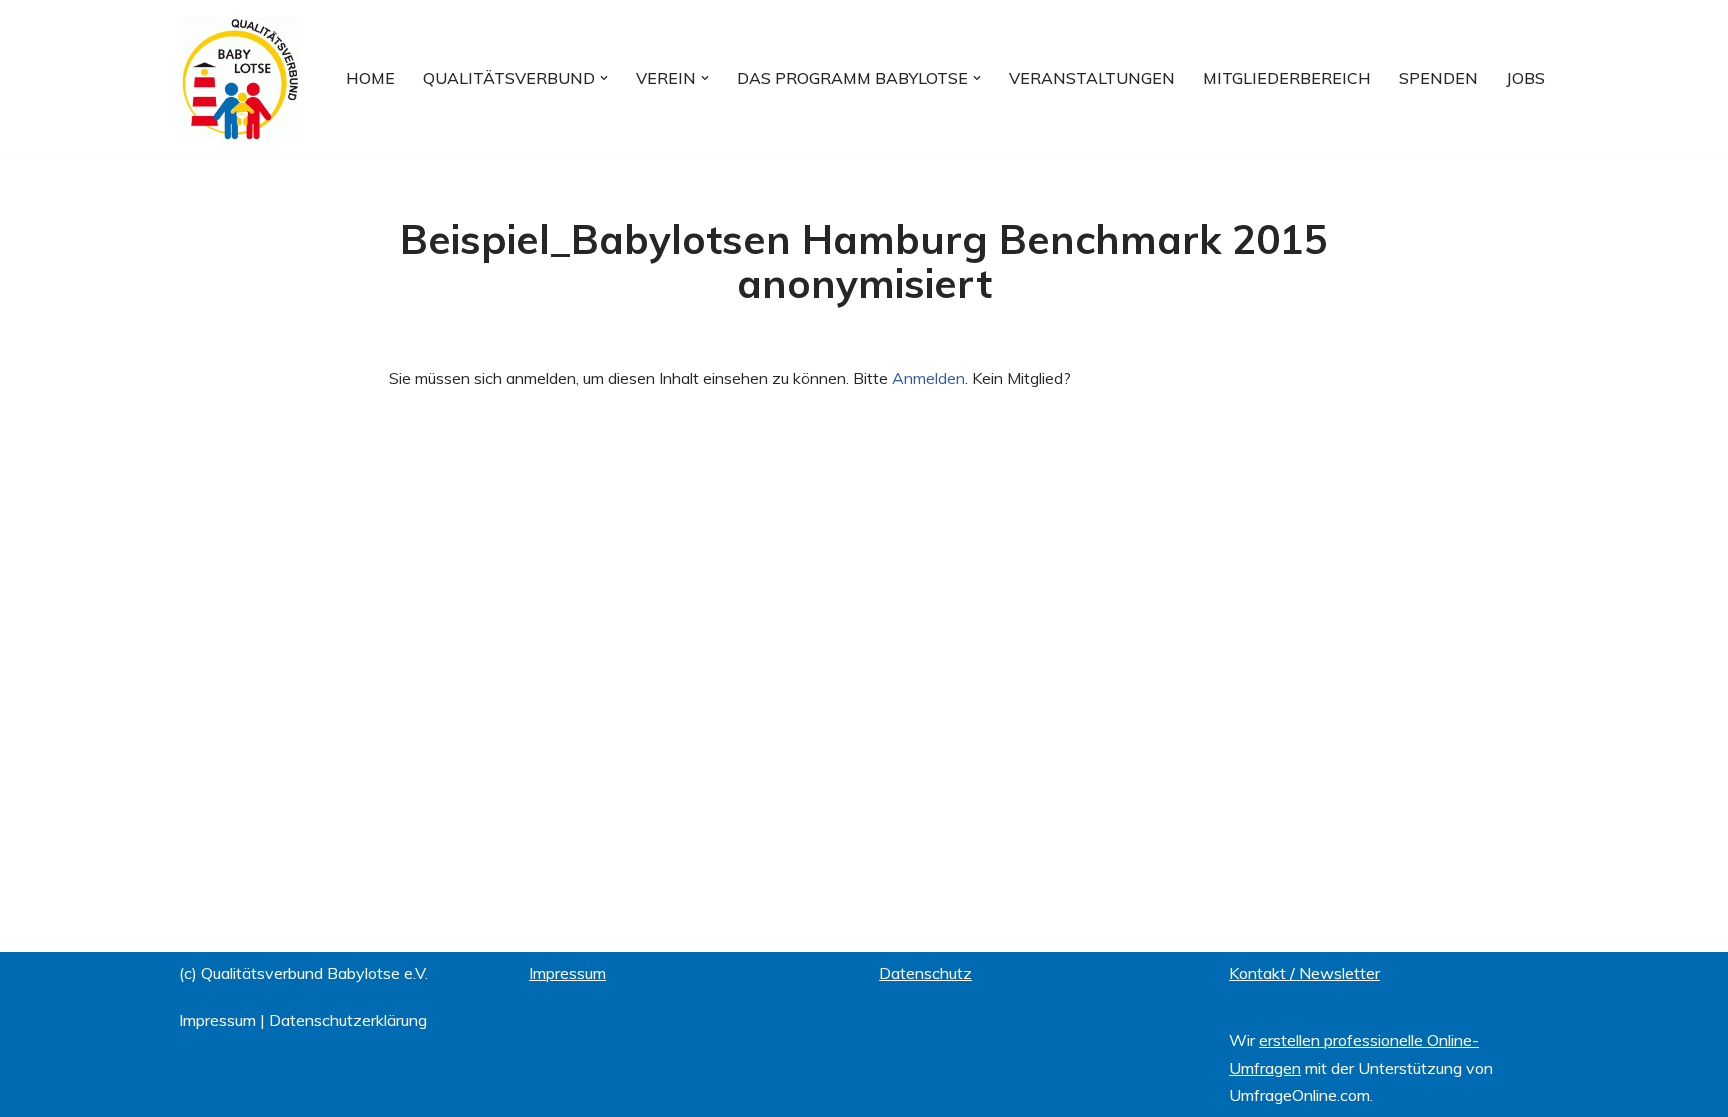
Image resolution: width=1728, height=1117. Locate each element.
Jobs (1525, 78)
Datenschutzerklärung (348, 1020)
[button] (604, 78)
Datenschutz (925, 973)
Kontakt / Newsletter (1304, 973)
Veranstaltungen (1092, 78)
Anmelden (928, 378)
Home (370, 78)
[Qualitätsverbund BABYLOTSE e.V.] (239, 78)
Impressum (217, 1020)
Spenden (1438, 78)
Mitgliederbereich (1287, 78)
